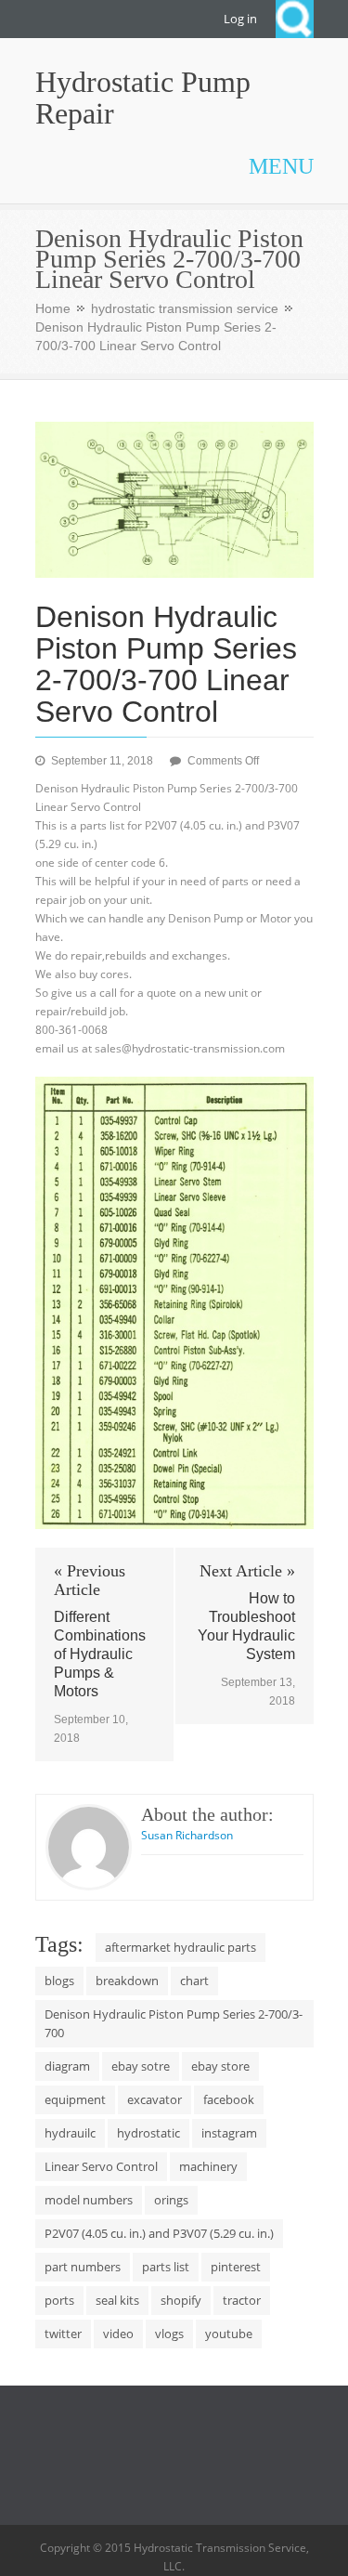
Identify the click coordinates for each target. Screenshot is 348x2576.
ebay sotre (141, 2066)
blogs (59, 1981)
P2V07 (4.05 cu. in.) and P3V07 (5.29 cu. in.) (159, 2233)
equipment (75, 2099)
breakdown (127, 1981)
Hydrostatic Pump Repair (143, 98)
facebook (229, 2099)
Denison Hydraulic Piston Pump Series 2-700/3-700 (174, 2023)
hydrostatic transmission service (185, 308)
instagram (229, 2133)
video (118, 2334)
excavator (155, 2099)
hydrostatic (148, 2133)
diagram (67, 2066)
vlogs (169, 2334)
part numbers (83, 2267)
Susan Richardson (187, 1835)
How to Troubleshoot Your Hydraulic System (246, 1626)
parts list (166, 2267)
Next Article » (247, 1571)
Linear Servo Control (101, 2166)
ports (59, 2300)
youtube (229, 2334)
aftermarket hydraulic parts (180, 1947)
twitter (63, 2334)
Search (295, 19)
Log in (240, 19)
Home (53, 308)
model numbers (89, 2200)
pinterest (236, 2267)
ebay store (220, 2066)
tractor (242, 2300)
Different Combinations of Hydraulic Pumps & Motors (100, 1654)
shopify (181, 2300)
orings (171, 2200)
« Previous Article (90, 1580)
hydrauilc (70, 2133)
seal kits (117, 2300)
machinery (208, 2166)
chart (194, 1981)
